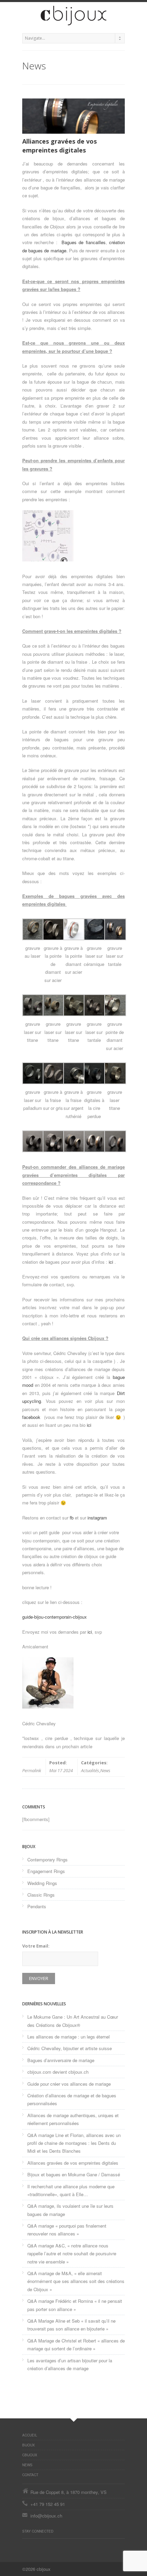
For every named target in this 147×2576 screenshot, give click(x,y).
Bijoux (29, 2445)
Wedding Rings (42, 1883)
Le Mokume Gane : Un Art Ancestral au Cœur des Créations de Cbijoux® (73, 2021)
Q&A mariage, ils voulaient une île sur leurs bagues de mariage (70, 2210)
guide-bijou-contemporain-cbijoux (55, 1617)
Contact (30, 2475)
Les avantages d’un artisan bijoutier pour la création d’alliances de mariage (70, 2364)
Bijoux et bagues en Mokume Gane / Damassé (74, 2174)
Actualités (90, 1770)
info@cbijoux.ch (46, 2516)
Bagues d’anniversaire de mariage (61, 2060)
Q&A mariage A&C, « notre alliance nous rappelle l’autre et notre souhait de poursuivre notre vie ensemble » (72, 2254)
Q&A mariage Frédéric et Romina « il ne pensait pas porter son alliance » (75, 2305)
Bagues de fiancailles (84, 242)
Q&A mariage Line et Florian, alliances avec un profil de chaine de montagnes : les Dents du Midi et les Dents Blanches (74, 2143)
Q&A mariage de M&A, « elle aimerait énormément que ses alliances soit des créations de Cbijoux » (76, 2281)
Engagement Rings (46, 1871)
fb (72, 1518)
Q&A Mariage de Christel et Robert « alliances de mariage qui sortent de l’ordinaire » (76, 2345)
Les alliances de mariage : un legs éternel (69, 2037)
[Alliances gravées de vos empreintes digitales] (73, 116)
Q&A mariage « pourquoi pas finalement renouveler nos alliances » (67, 2230)
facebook (32, 1417)
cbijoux (30, 2455)
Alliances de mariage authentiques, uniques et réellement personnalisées (73, 2119)
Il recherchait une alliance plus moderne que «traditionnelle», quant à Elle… (71, 2190)
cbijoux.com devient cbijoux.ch (58, 2072)
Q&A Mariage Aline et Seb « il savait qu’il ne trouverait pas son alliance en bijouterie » (71, 2325)
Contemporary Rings (48, 1860)
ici (111, 1262)
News (105, 1770)
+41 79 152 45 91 (48, 2504)
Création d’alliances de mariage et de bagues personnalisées (72, 2099)
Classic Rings (41, 1895)
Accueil (30, 2435)
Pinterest (26, 2546)
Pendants (37, 1906)
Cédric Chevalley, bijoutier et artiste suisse (70, 2048)
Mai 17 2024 (61, 1770)
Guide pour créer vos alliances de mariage (69, 2084)
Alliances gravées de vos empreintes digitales (73, 2163)
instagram (97, 1518)
